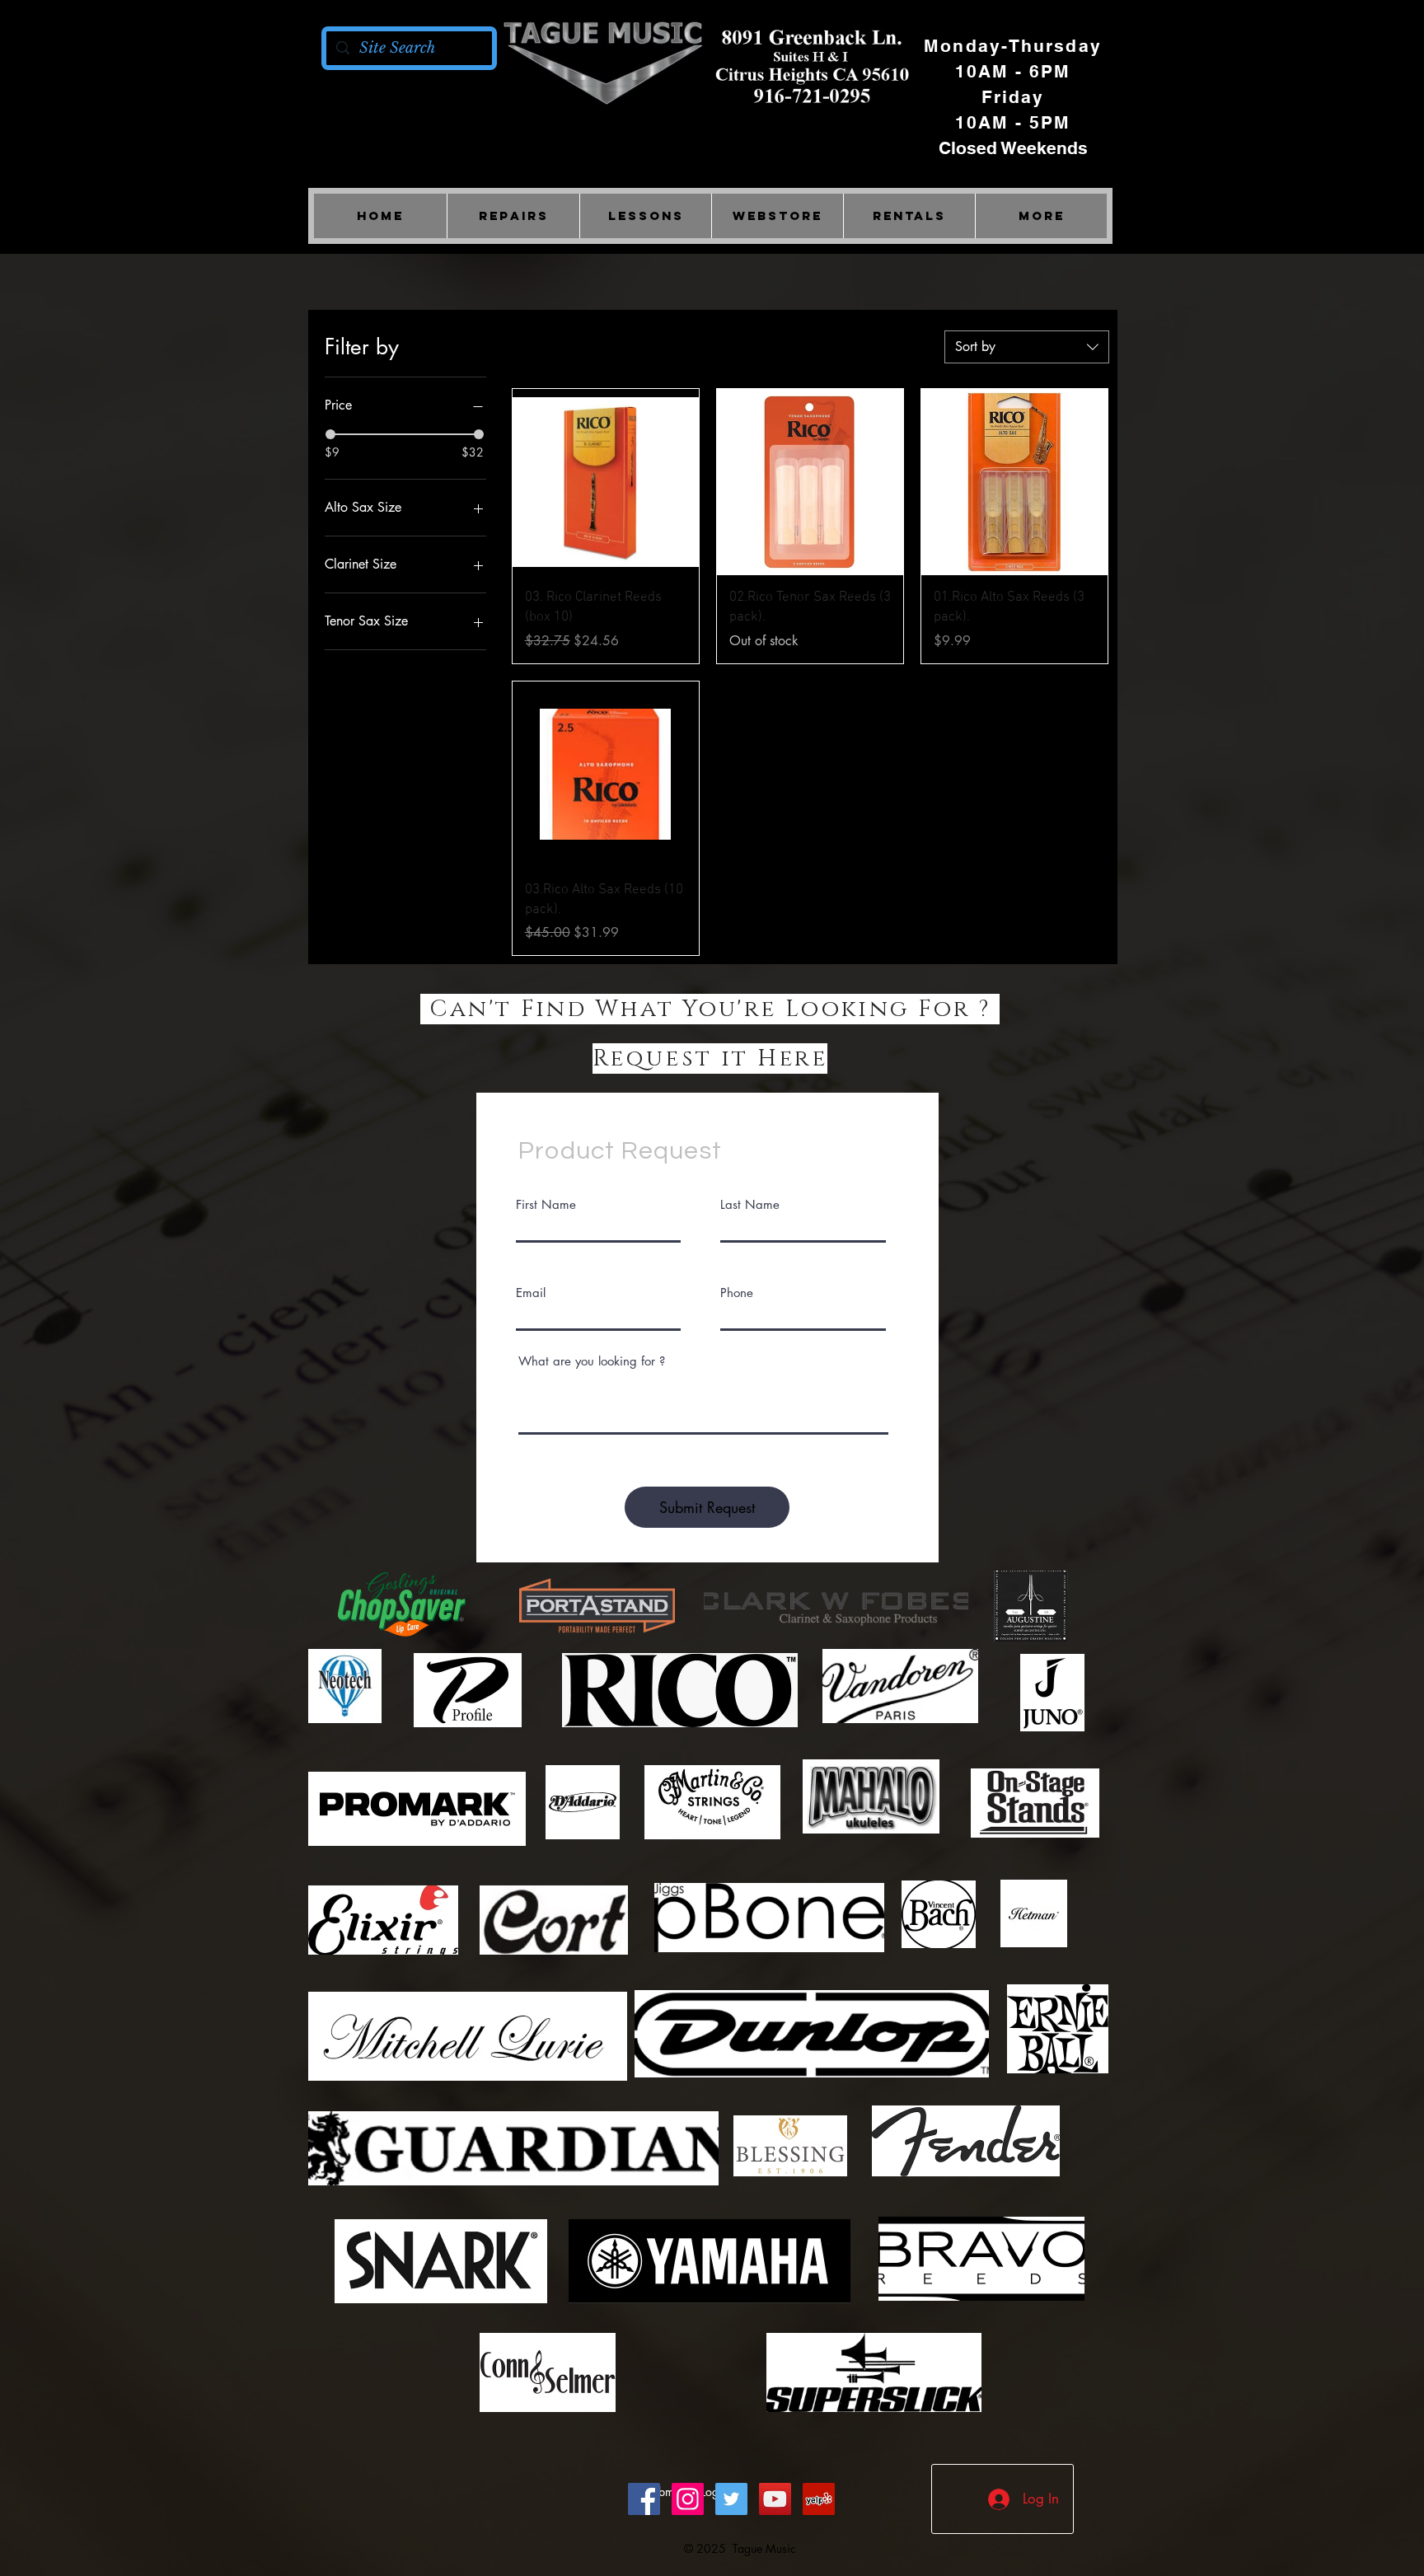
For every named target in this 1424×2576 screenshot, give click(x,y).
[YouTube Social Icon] (775, 2499)
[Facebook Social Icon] (644, 2499)
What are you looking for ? (592, 1361)
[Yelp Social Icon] (819, 2499)
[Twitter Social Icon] (731, 2499)
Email (531, 1293)
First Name (546, 1204)
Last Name (750, 1204)
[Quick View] (606, 482)
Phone (737, 1293)
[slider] (330, 434)
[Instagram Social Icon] (688, 2499)
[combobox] (1027, 347)
